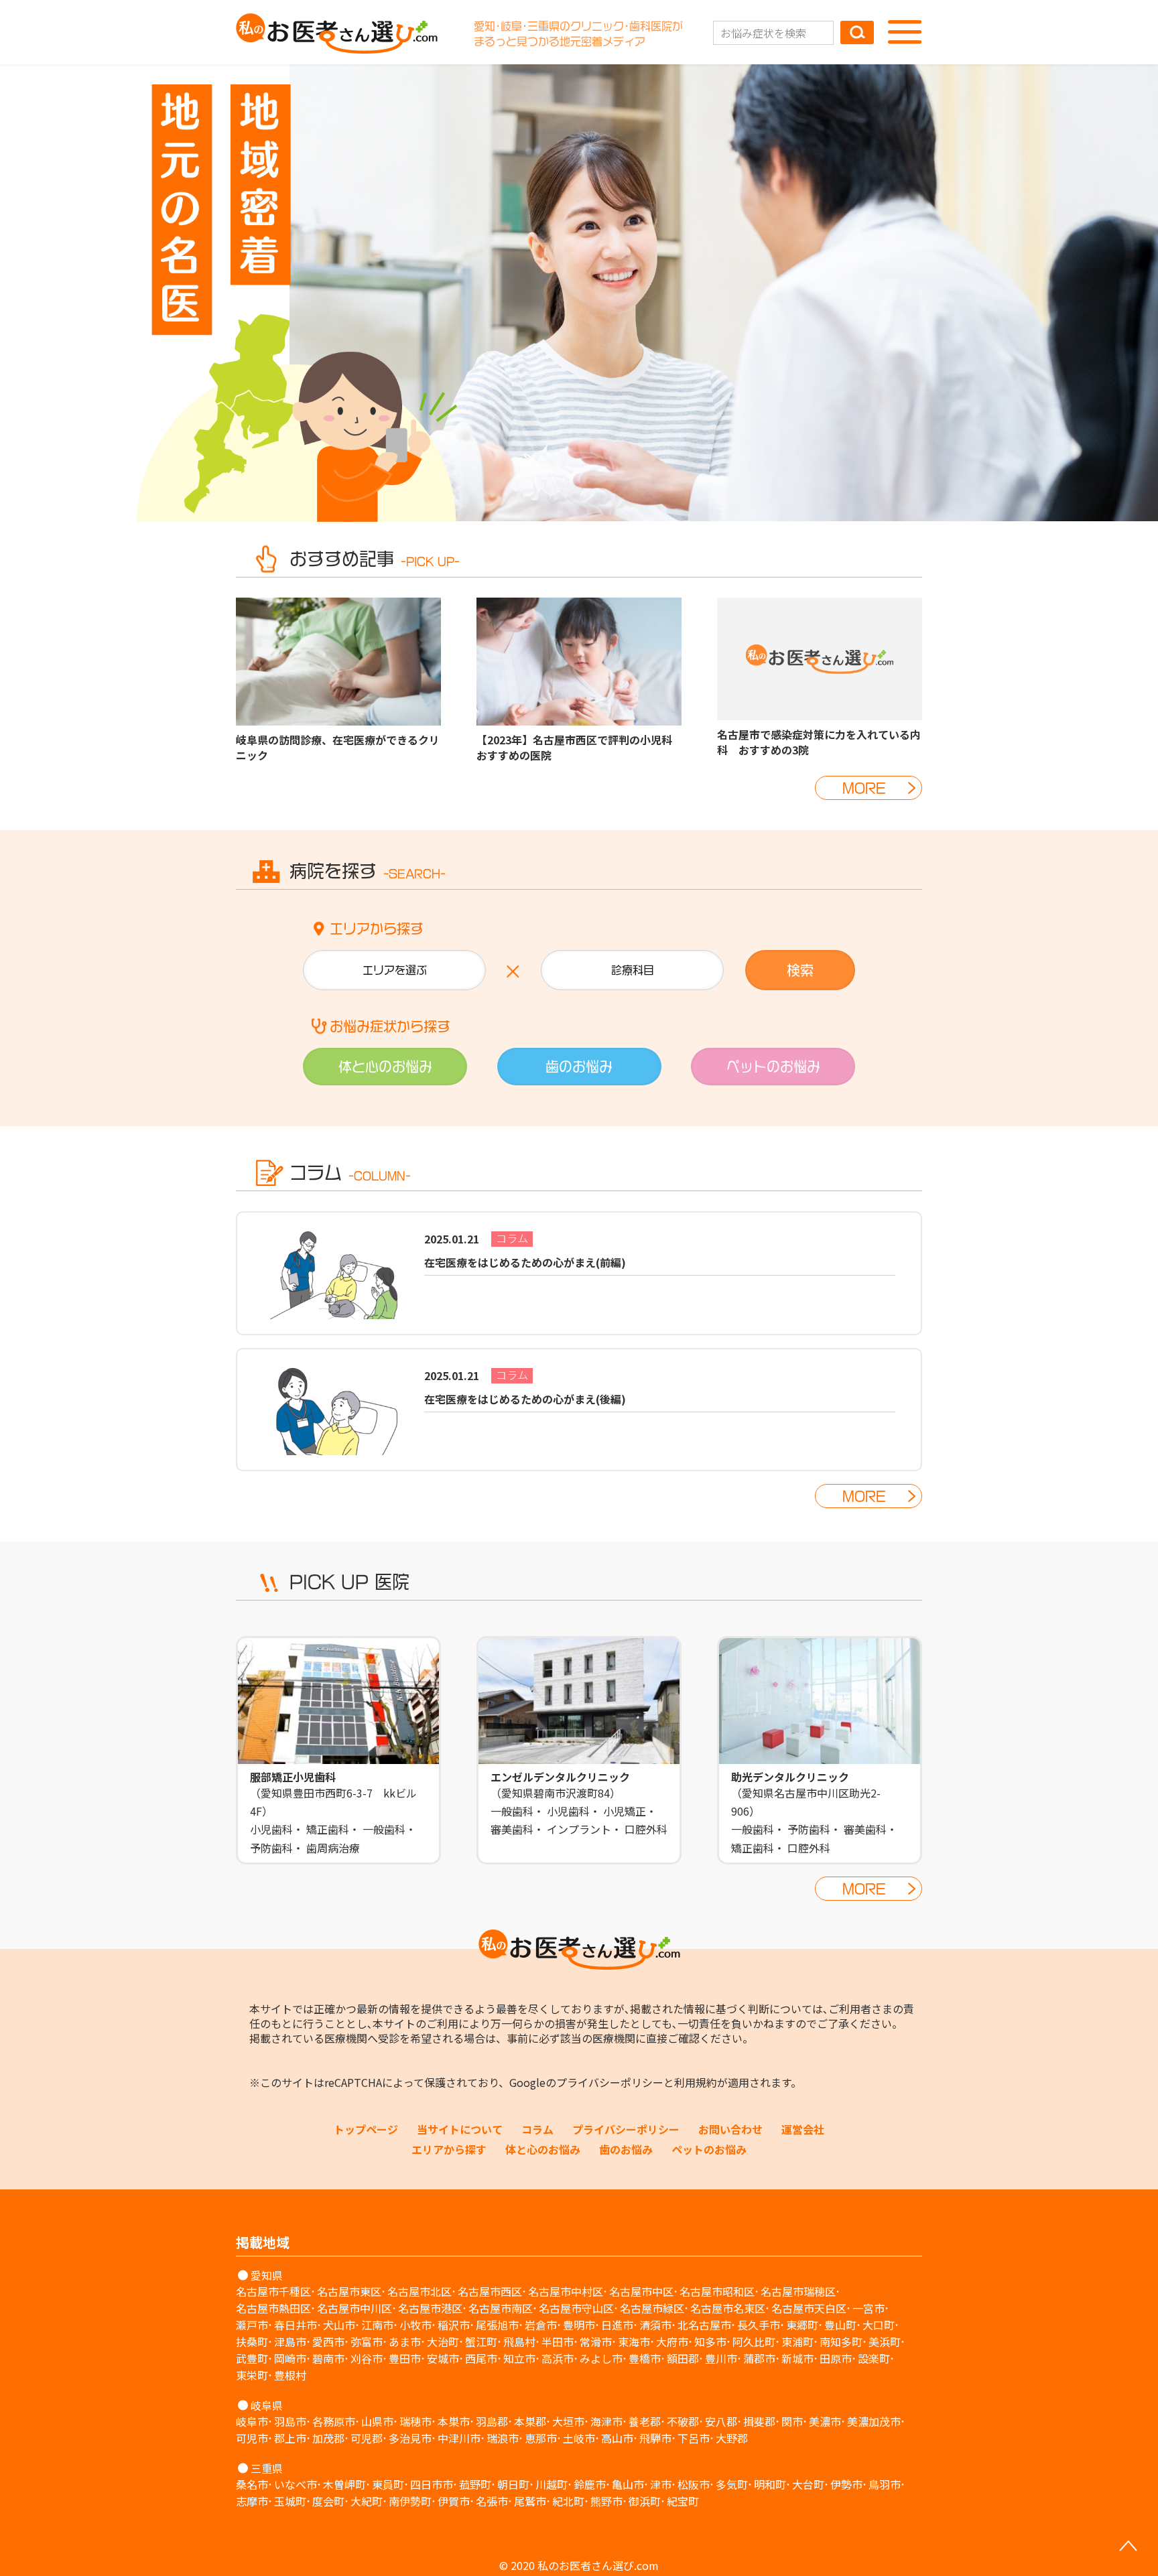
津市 (661, 2484)
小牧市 (415, 2325)
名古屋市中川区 (355, 2308)
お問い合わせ (730, 2129)
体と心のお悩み (543, 2149)
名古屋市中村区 (566, 2291)
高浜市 (558, 2358)
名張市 (492, 2501)
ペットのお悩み (709, 2149)
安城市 (443, 2358)
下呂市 (694, 2438)
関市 (792, 2421)
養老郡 (645, 2421)
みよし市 (601, 2358)
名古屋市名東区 (728, 2308)
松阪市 (694, 2484)
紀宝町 (683, 2501)
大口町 (879, 2325)
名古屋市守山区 (576, 2308)
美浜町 (885, 2342)
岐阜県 (267, 2405)
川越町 (552, 2484)
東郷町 (802, 2325)
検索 (800, 970)
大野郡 (732, 2438)
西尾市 (481, 2358)
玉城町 (290, 2501)
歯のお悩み (626, 2149)
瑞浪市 (503, 2438)
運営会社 (803, 2129)
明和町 (770, 2484)
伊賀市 (454, 2501)
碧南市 (328, 2358)
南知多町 (841, 2342)
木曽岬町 (344, 2484)
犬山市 (339, 2325)
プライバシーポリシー (610, 2082)
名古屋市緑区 (652, 2308)
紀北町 (568, 2501)
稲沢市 (454, 2325)
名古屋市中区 (641, 2291)
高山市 (617, 2438)
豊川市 (721, 2358)
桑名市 (252, 2484)
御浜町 (645, 2501)
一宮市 (868, 2308)
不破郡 (683, 2421)
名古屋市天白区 (809, 2308)
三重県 (267, 2468)
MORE (864, 788)
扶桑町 (252, 2342)
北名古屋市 (704, 2325)
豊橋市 (645, 2358)
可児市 (252, 2438)
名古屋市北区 (420, 2291)
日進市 (617, 2325)
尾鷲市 (530, 2501)
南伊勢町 (410, 2501)
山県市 (377, 2421)
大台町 (808, 2484)
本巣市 (454, 2421)
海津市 (606, 2421)
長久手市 (759, 2325)
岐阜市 (252, 2421)
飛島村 (519, 2342)
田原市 (836, 2358)
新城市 (797, 2358)
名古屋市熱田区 (273, 2308)
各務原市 (334, 2421)
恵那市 (541, 2438)
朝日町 (513, 2484)
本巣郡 (530, 2421)
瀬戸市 (252, 2325)
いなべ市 (296, 2484)
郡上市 (290, 2438)
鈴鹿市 (590, 2484)
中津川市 (459, 2438)
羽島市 (290, 2421)
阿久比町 (754, 2342)
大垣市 (568, 2421)
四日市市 (432, 2484)
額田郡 (683, 2358)
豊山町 (840, 2325)
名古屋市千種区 (273, 2291)
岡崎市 (290, 2358)
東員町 (388, 2484)
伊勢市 (846, 2484)
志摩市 (252, 2501)
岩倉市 (541, 2325)
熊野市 (606, 2501)
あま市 (405, 2342)
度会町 (328, 2501)
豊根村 (290, 2375)
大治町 (443, 2342)
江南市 (377, 2325)
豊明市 (579, 2325)
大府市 (672, 2342)
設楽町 (874, 2358)
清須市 (655, 2325)
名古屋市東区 (349, 2291)
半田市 (558, 2342)
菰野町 (475, 2484)
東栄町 (252, 2375)
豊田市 (405, 2358)
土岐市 (579, 2438)
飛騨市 (655, 2438)
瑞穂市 (415, 2421)
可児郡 (367, 2438)
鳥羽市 (885, 2484)
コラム (537, 2129)
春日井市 (296, 2325)
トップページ (366, 2129)
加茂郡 (328, 2438)
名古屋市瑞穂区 (798, 2291)
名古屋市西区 (490, 2291)
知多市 (710, 2342)
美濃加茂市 (874, 2421)
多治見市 (410, 2438)
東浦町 (797, 2342)
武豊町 (252, 2358)
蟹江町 (481, 2342)
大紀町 (367, 2501)
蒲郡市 (759, 2358)
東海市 (634, 2342)
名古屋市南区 (501, 2308)
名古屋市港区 (430, 2308)
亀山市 (628, 2484)
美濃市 (825, 2421)
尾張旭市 (497, 2325)
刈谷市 (367, 2358)
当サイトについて (460, 2129)
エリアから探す (449, 2149)
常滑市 (596, 2342)
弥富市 (367, 2342)
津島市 (290, 2342)
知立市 (519, 2358)
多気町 (732, 2484)
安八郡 (721, 2421)
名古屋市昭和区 (717, 2291)
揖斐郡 (759, 2421)
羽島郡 (492, 2421)
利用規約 (696, 2082)
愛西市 (328, 2342)
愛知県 (267, 2275)
